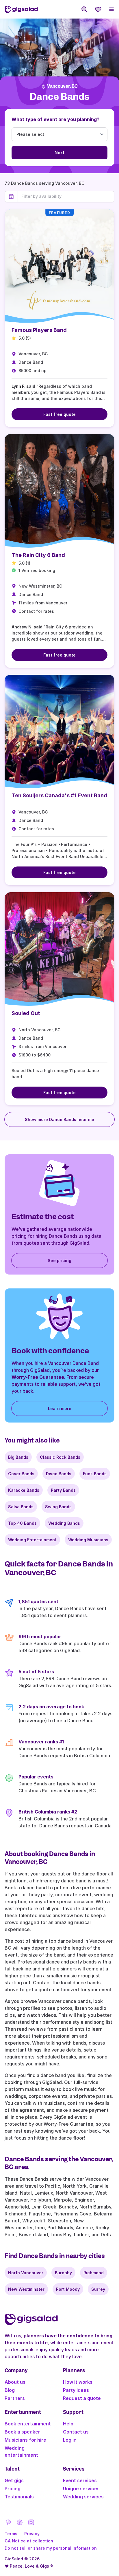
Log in (70, 2440)
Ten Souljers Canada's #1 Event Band (59, 795)
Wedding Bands (64, 1523)
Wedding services (83, 2497)
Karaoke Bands (24, 1490)
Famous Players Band (39, 330)
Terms (11, 2534)
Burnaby (63, 2273)
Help (68, 2424)
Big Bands (18, 1457)
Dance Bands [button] (59, 97)
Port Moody (68, 2289)
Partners (15, 2398)
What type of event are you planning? (55, 119)
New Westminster (26, 2289)
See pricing (59, 1260)
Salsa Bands (21, 1507)
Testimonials (19, 2497)
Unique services (81, 2489)
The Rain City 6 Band (38, 555)
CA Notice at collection (29, 2541)
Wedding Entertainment (32, 1540)
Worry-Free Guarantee (38, 1377)
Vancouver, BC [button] (62, 86)
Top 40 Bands (22, 1523)
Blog (10, 2390)
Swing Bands (58, 1507)
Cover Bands (21, 1474)
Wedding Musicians (88, 1540)
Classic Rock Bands (60, 1457)
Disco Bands (59, 1474)
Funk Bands (95, 1474)
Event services (80, 2480)
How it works (78, 2382)
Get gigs (14, 2480)
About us (15, 2382)
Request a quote (82, 2398)
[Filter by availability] (66, 196)
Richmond (94, 2273)
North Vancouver (26, 2273)
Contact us (76, 2432)
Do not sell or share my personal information (51, 2548)
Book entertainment (28, 2424)
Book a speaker (22, 2432)
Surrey (98, 2289)
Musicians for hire (25, 2440)
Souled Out (26, 1013)
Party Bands (63, 1490)
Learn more (60, 1408)
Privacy (32, 2534)
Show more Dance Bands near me (59, 1119)
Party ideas (76, 2390)
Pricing (13, 2489)
